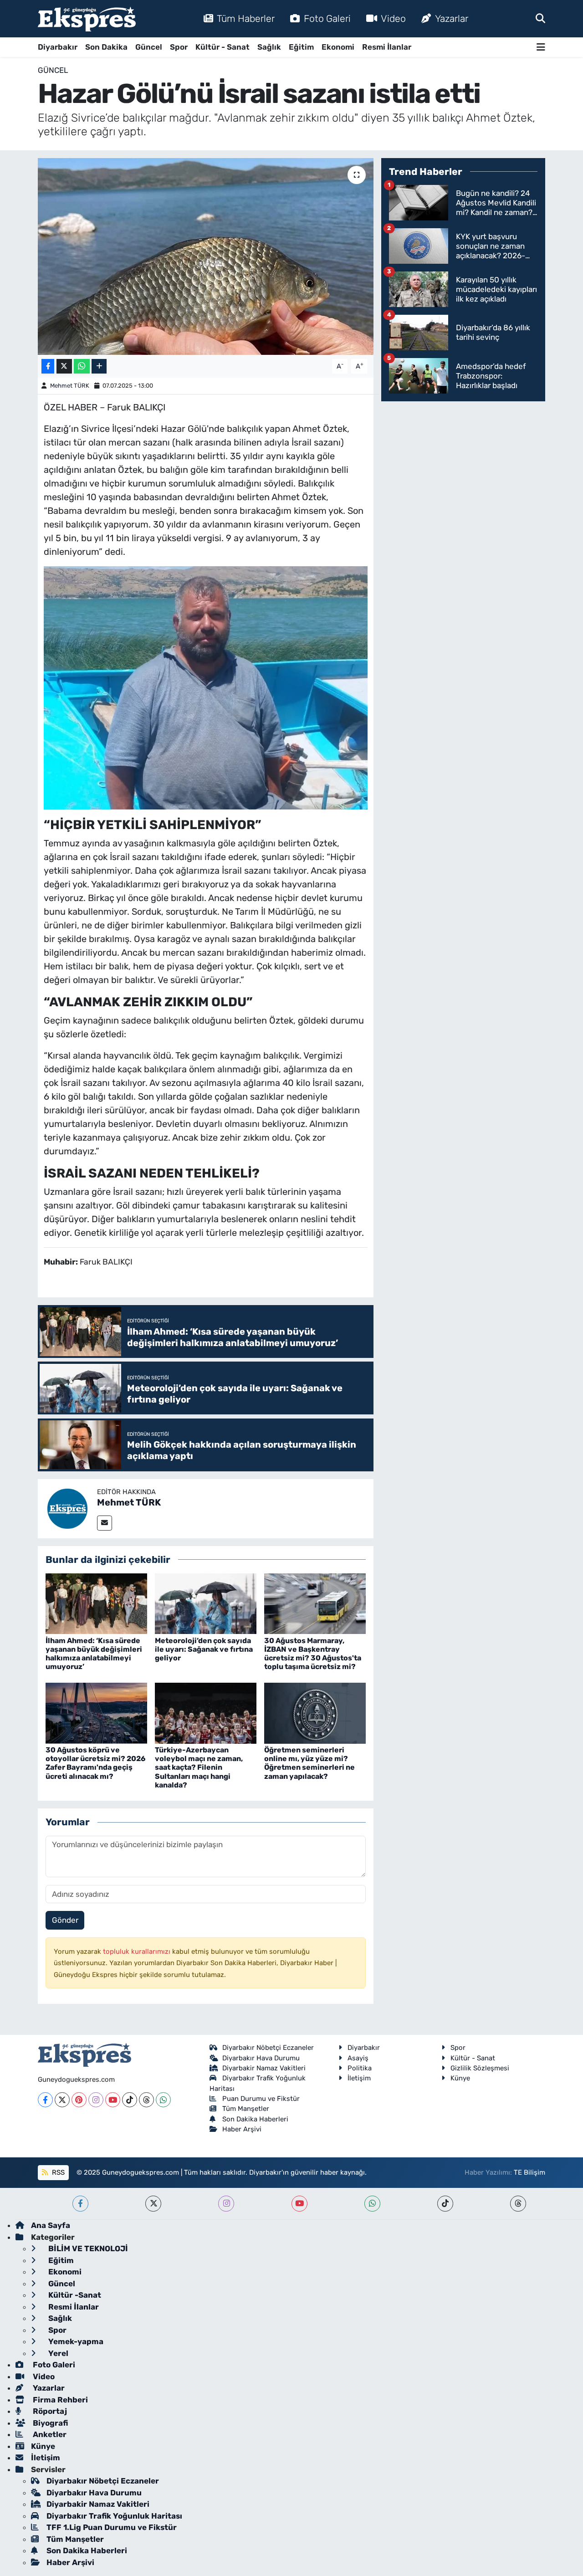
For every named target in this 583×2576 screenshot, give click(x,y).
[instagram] (226, 2204)
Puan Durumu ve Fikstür (261, 2099)
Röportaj (49, 2411)
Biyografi (49, 2423)
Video (393, 18)
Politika (360, 2068)
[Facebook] (45, 2100)
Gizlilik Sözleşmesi (480, 2068)
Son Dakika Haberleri (255, 2119)
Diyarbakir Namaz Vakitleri (264, 2068)
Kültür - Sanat (222, 47)
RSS (57, 2172)
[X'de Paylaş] (64, 366)
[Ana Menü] (541, 47)
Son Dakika (106, 47)
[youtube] (299, 2204)
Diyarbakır (58, 47)
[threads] (518, 2204)
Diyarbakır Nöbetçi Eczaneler (268, 2048)
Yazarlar (452, 18)
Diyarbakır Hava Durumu (261, 2058)
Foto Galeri (327, 18)
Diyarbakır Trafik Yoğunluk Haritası (114, 2516)
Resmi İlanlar (387, 47)
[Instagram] (96, 2100)
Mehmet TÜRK (70, 386)
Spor (179, 47)
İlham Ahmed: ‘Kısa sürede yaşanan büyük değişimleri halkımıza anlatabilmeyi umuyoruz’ (94, 1654)
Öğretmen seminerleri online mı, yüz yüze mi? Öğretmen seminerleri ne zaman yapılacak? (309, 1763)
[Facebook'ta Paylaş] (48, 366)
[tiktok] (445, 2204)
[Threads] (146, 2100)
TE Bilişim (529, 2172)
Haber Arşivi (242, 2129)
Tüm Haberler (246, 18)
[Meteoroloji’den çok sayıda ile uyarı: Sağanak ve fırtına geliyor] (206, 1603)
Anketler (49, 2434)
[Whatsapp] (163, 2100)
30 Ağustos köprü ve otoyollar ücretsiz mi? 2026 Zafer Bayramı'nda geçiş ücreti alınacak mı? (95, 1763)
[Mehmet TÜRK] (67, 1508)
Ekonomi (338, 47)
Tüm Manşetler (246, 2109)
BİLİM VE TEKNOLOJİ (87, 2248)
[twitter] (153, 2204)
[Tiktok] (130, 2100)
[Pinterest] (79, 2100)
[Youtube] (113, 2100)
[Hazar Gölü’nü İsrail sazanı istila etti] (206, 256)
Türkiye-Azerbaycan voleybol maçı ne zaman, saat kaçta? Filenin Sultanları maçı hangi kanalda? (199, 1767)
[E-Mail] (105, 1523)
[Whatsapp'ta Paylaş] (82, 366)
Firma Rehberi (59, 2400)
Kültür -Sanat (74, 2295)
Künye (460, 2078)
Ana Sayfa (51, 2225)
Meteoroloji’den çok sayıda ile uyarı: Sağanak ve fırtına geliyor (204, 1649)
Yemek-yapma (75, 2341)
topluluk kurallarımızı (138, 1951)
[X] (62, 2100)
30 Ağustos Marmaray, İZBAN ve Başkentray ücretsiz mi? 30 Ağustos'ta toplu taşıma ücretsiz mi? (313, 1654)
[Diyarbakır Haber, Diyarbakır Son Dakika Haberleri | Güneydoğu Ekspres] (87, 19)
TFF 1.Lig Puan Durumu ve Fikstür (112, 2527)
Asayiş (358, 2058)
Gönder (65, 1920)
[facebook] (80, 2204)
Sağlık (269, 47)
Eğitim (301, 47)
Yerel (57, 2353)
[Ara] (540, 18)
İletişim (359, 2078)
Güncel (149, 47)
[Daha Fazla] (99, 366)
